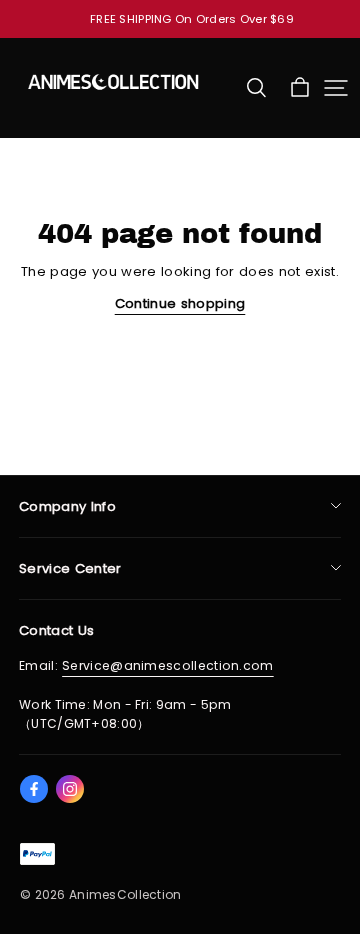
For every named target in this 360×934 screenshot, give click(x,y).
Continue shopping (180, 303)
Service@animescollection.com (168, 665)
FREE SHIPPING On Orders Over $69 (192, 19)
